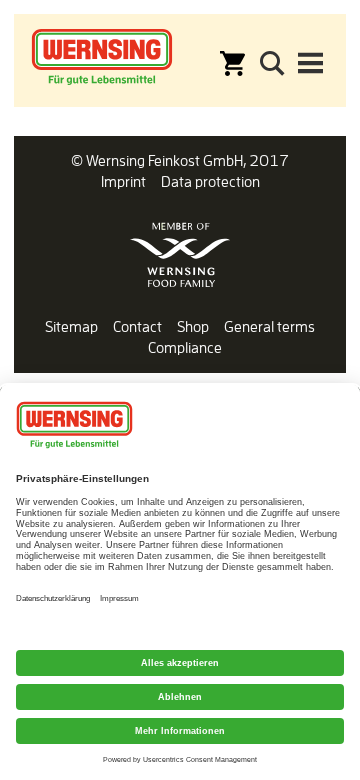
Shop (193, 326)
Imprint (123, 181)
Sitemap (71, 326)
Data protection (210, 181)
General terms (269, 326)
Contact (137, 326)
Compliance (185, 347)
